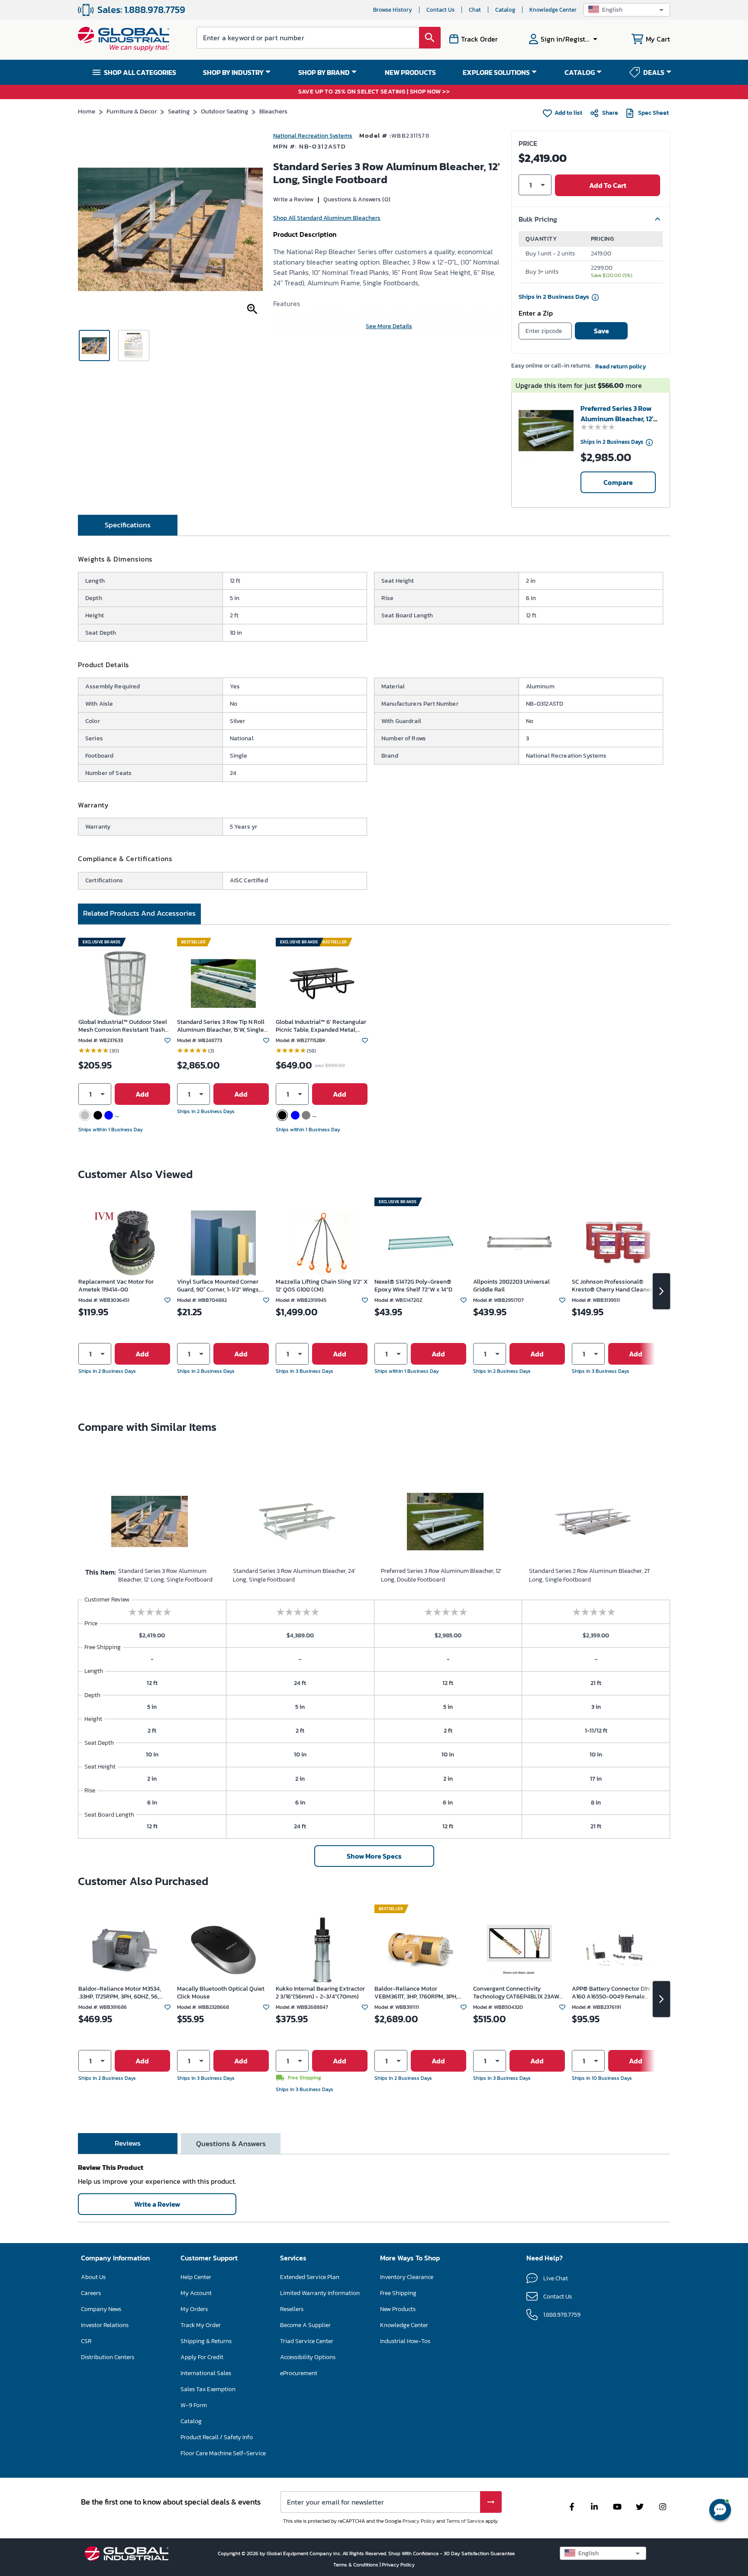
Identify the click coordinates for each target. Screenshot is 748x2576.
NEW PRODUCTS (410, 72)
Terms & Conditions (356, 2565)
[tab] (128, 525)
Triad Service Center (307, 2341)
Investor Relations (105, 2325)
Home (87, 111)
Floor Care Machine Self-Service (223, 2453)
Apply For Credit (202, 2357)
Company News (101, 2309)
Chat (475, 10)
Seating (179, 111)
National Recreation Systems (313, 136)
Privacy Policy (419, 2521)
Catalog (505, 10)
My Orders (194, 2309)
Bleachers (273, 111)
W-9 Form (194, 2405)
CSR (86, 2341)
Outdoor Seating (224, 111)
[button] (627, 10)
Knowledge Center (553, 10)
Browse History (393, 10)
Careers (91, 2293)
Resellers (292, 2309)
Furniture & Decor (132, 111)
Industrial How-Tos (405, 2341)
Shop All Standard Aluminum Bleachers (327, 218)
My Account (196, 2293)
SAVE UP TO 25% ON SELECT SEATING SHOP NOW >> (374, 92)
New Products (398, 2309)
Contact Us (440, 10)
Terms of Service (465, 2521)
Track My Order (201, 2325)
